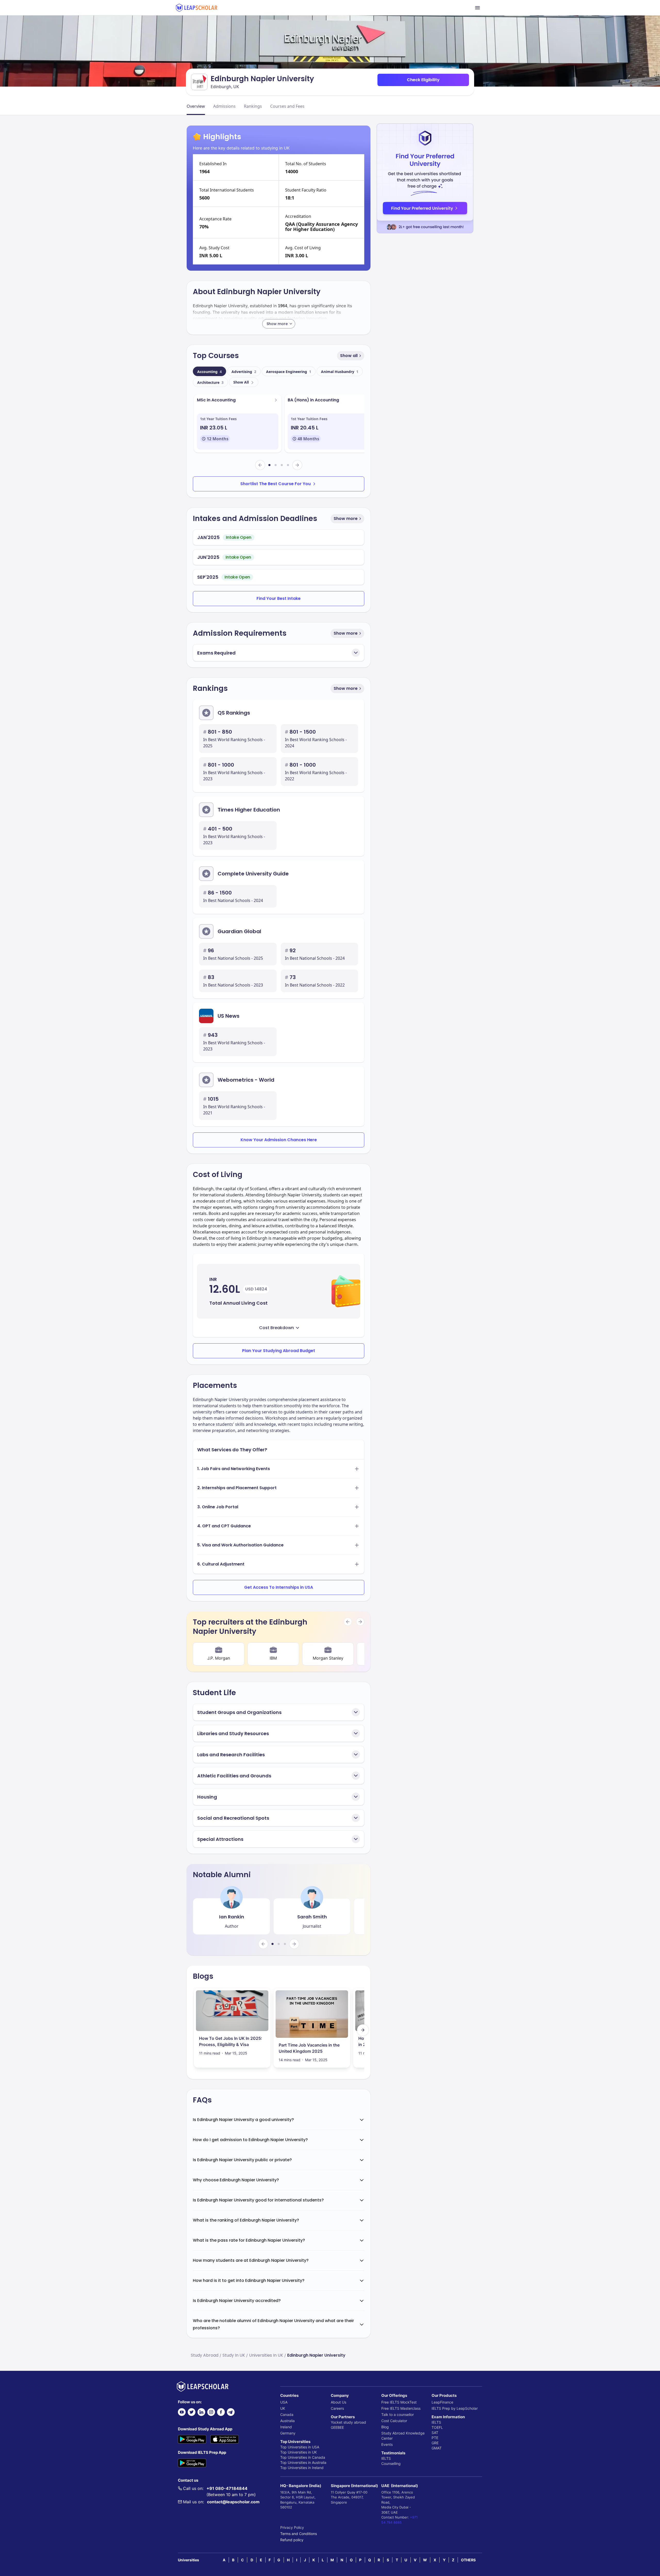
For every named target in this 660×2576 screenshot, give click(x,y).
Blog (385, 2427)
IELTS (386, 2458)
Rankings (253, 106)
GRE (435, 2443)
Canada (287, 2415)
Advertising (244, 372)
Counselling (391, 2463)
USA (284, 2402)
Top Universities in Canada (303, 2457)
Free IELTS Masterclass (401, 2408)
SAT (435, 2433)
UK (283, 2408)
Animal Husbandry (340, 372)
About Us (339, 2402)
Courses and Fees (287, 106)
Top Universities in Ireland (302, 2468)
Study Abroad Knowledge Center (403, 2436)
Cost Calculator (394, 2421)
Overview (196, 106)
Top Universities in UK (299, 2452)
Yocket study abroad (348, 2422)
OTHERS (468, 2560)
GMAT (437, 2448)
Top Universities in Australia (303, 2462)
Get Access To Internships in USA (279, 1587)
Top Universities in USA (300, 2447)
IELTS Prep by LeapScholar (455, 2408)
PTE (435, 2438)
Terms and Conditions (299, 2534)
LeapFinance (442, 2402)
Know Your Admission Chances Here (279, 1140)
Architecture (210, 382)
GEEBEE (337, 2427)
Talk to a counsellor (398, 2415)
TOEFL (437, 2427)
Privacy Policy (292, 2527)
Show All (241, 382)
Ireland (286, 2427)
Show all (349, 356)
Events (387, 2444)
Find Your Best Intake (279, 598)
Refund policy (292, 2540)
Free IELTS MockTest (399, 2402)
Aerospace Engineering (289, 372)
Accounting (209, 372)
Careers (337, 2408)
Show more (346, 519)
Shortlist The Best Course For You (275, 484)
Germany (288, 2433)
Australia (287, 2421)
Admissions (224, 106)
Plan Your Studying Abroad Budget (279, 1351)
